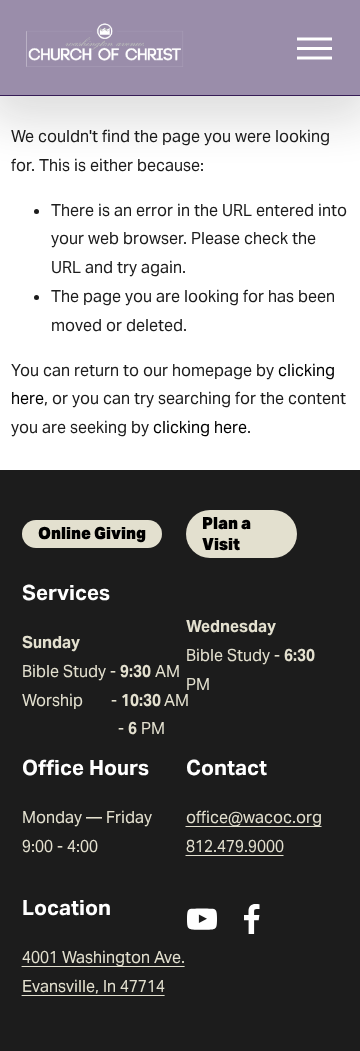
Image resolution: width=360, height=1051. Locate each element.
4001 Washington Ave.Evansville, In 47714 (103, 972)
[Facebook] (252, 919)
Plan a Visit (226, 534)
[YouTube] (202, 919)
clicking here (200, 427)
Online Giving (92, 533)
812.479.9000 (235, 846)
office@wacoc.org (254, 817)
